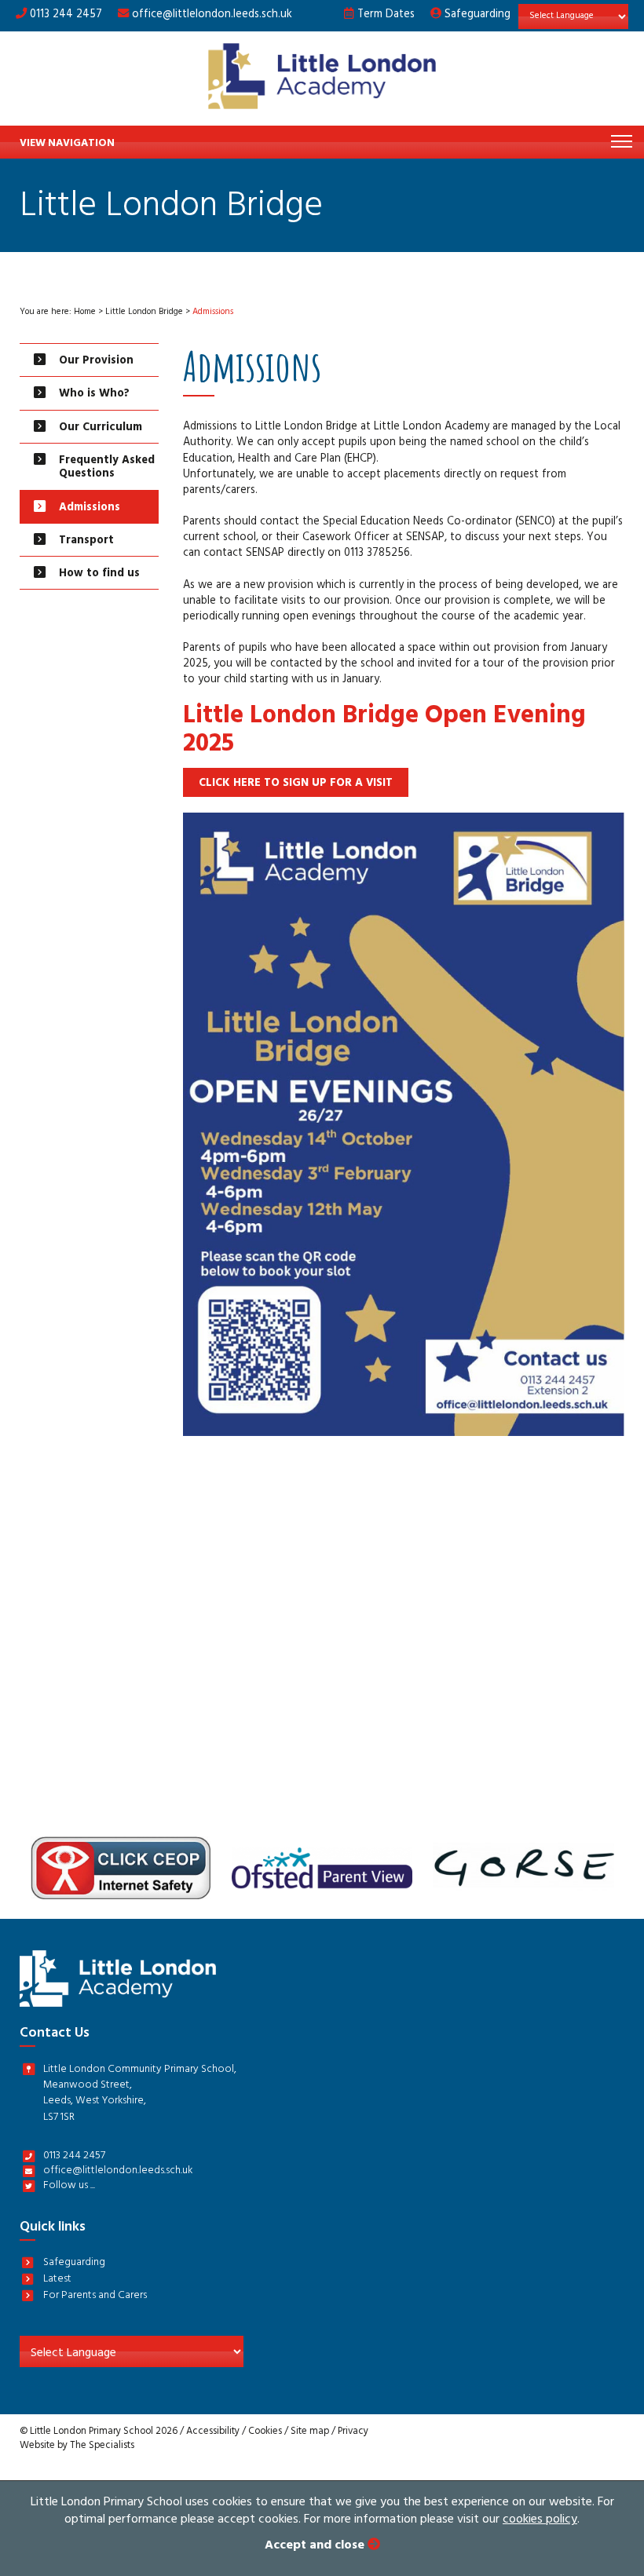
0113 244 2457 (64, 15)
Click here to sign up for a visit (296, 784)
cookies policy (540, 2520)
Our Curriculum (101, 428)
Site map (310, 2432)
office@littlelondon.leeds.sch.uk (212, 15)
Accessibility (213, 2432)
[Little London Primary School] (322, 79)
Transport (86, 541)
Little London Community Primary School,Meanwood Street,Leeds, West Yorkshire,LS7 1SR (140, 2095)
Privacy (353, 2432)
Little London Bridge (144, 313)
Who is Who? (94, 395)
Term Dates (384, 15)
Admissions (90, 508)
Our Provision (96, 362)
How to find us (99, 574)
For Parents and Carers (95, 2297)
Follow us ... (69, 2187)
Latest (57, 2280)
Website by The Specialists (77, 2446)
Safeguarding (476, 15)
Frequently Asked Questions (107, 468)
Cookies (265, 2432)
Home (85, 313)
